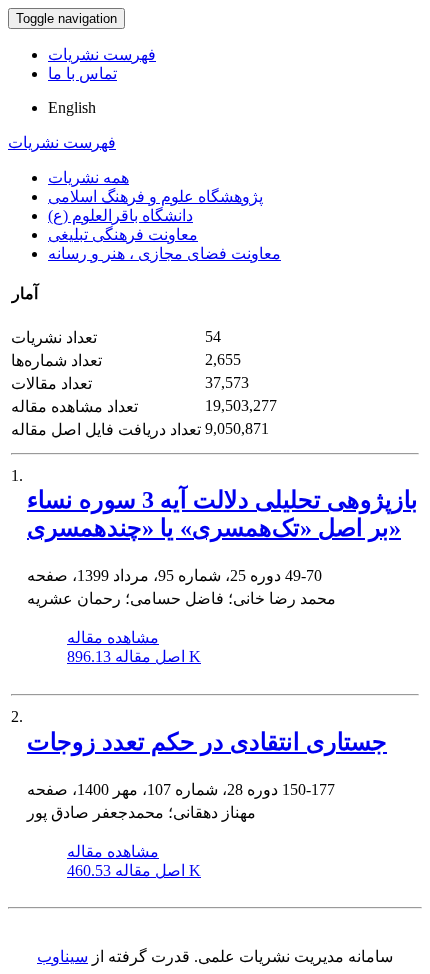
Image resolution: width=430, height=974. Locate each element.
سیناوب (62, 956)
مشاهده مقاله (113, 637)
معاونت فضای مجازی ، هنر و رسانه (164, 253)
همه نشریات (88, 177)
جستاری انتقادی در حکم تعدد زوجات (207, 742)
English (72, 107)
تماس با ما (82, 73)
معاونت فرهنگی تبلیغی (123, 234)
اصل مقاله (134, 656)
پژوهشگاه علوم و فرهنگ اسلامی (155, 196)
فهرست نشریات (102, 54)
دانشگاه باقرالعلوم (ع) (120, 215)
